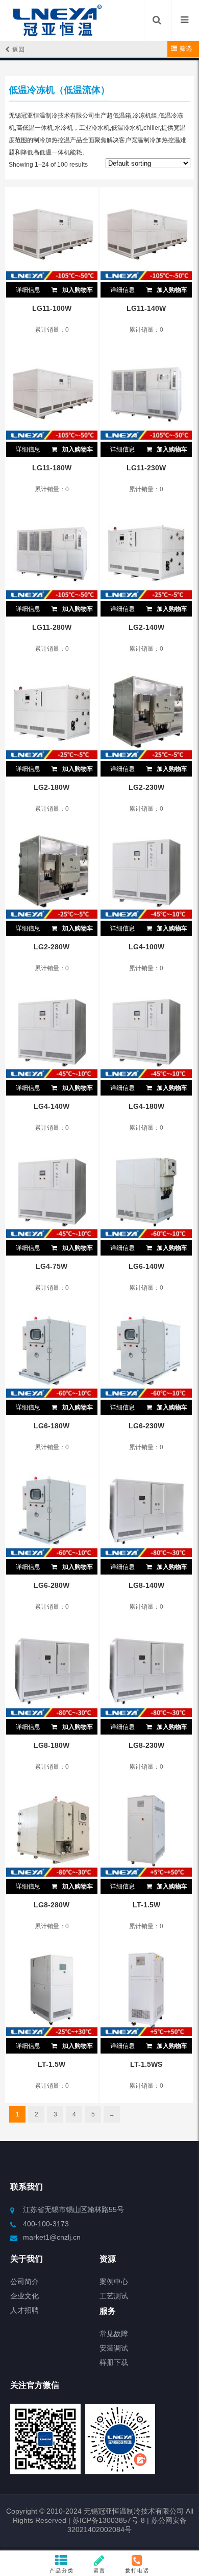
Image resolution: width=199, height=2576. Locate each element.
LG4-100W (146, 947)
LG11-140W (146, 308)
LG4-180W (146, 1106)
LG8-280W (52, 1905)
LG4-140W (52, 1106)
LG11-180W (52, 468)
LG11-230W (146, 468)
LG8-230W (146, 1745)
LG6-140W (146, 1266)
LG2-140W (146, 627)
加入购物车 (77, 290)
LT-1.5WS (146, 2064)
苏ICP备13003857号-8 (108, 2520)
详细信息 (28, 290)
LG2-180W (52, 787)
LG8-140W (146, 1585)
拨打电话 (137, 2571)
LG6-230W (146, 1426)
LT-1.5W (146, 1905)
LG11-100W (52, 308)
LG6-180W (52, 1426)
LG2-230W (146, 787)
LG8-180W (52, 1745)
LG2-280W (52, 947)
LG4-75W (52, 1266)
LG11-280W (52, 627)
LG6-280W (52, 1585)
